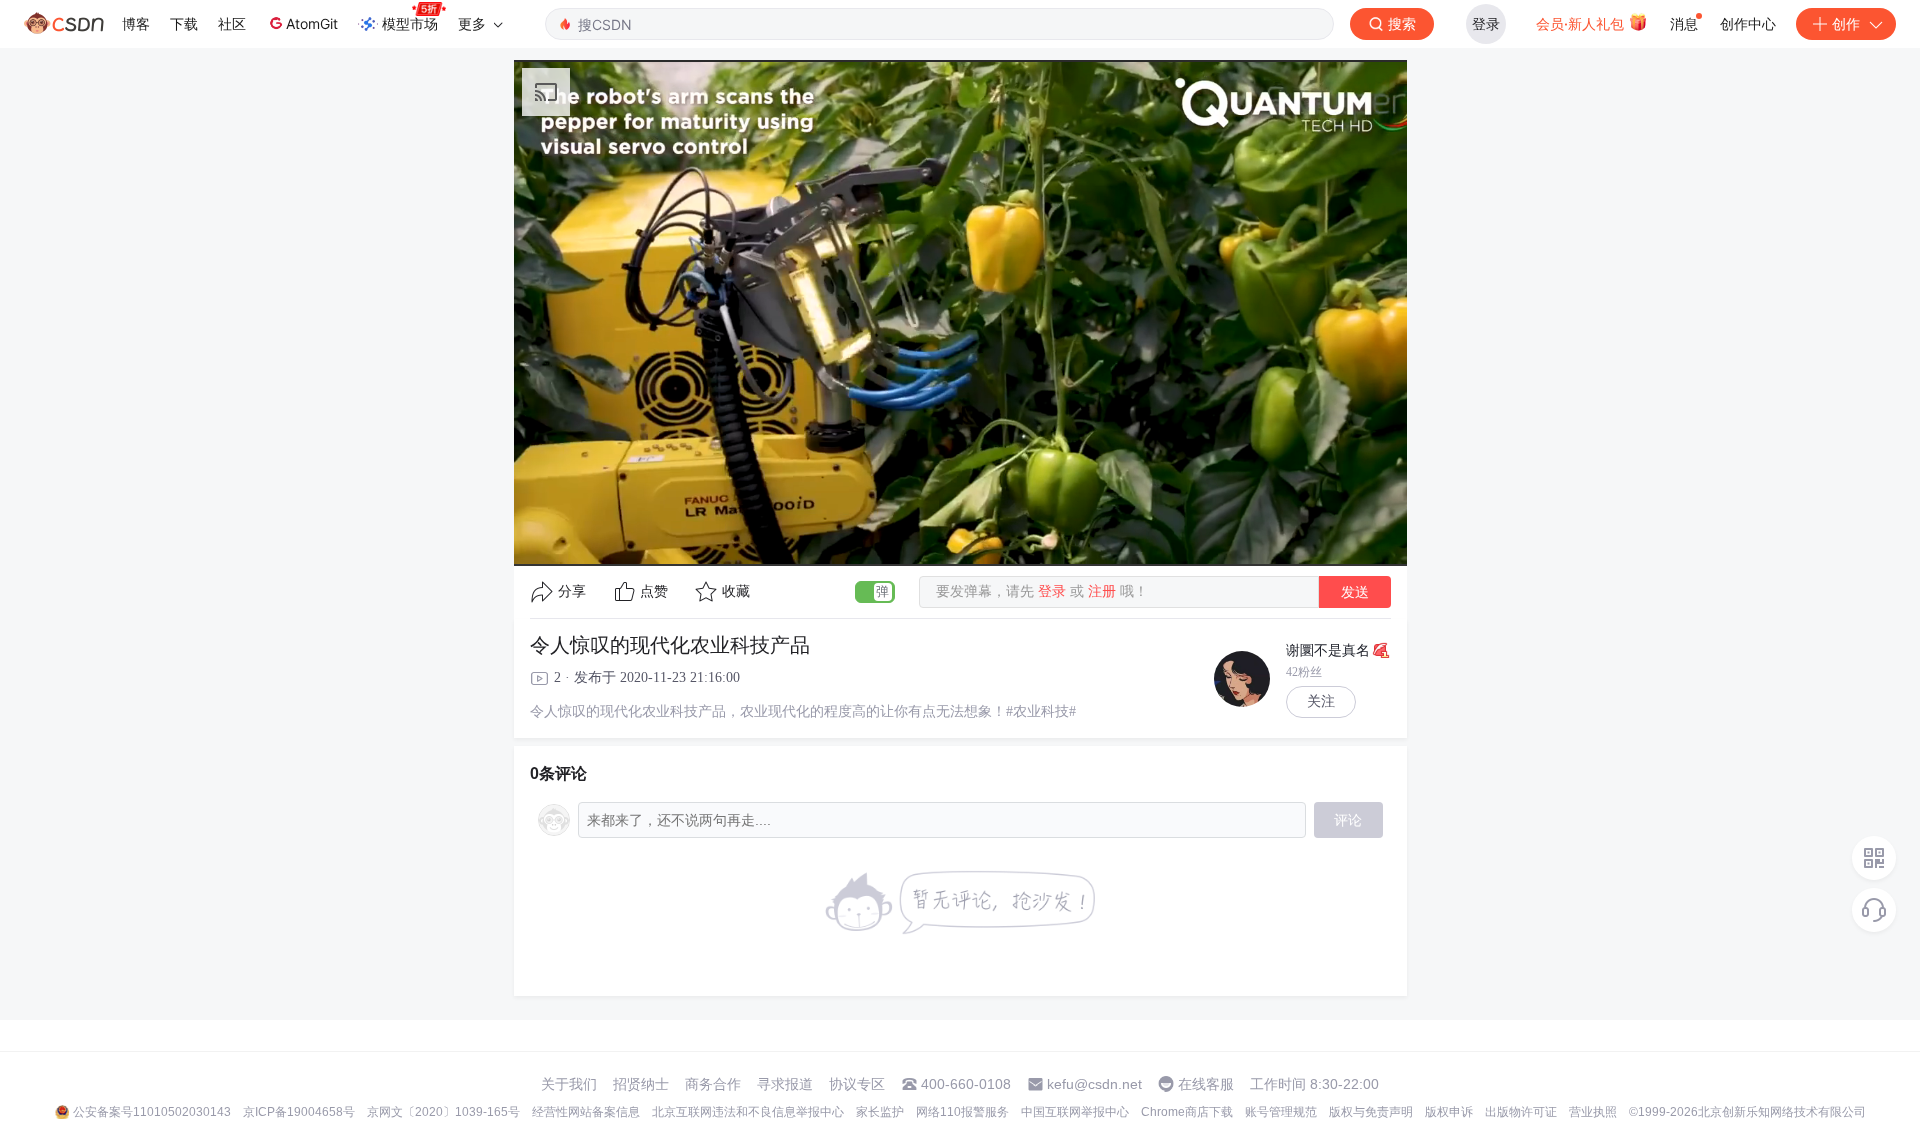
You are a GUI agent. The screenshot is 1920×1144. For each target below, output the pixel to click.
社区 (232, 23)
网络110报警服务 (962, 1112)
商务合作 (713, 1084)
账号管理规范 (1281, 1112)
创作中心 (1748, 23)
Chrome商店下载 (1187, 1112)
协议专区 (857, 1084)
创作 (1846, 23)
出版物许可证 (1521, 1112)
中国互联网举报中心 (1075, 1112)
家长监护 (880, 1112)
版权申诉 (1449, 1112)
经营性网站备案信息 (586, 1112)
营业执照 (1593, 1112)
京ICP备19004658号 (299, 1112)
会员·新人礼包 (1582, 23)
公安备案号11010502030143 (152, 1112)
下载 (184, 23)
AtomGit (312, 23)
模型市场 (410, 23)
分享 (572, 591)
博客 (136, 23)
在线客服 (1206, 1084)
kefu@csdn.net (1094, 1084)
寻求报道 (785, 1084)
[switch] (875, 592)
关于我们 (569, 1084)
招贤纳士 (641, 1084)
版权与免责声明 (1371, 1112)
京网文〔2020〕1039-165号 (443, 1112)
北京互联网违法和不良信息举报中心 (748, 1112)
